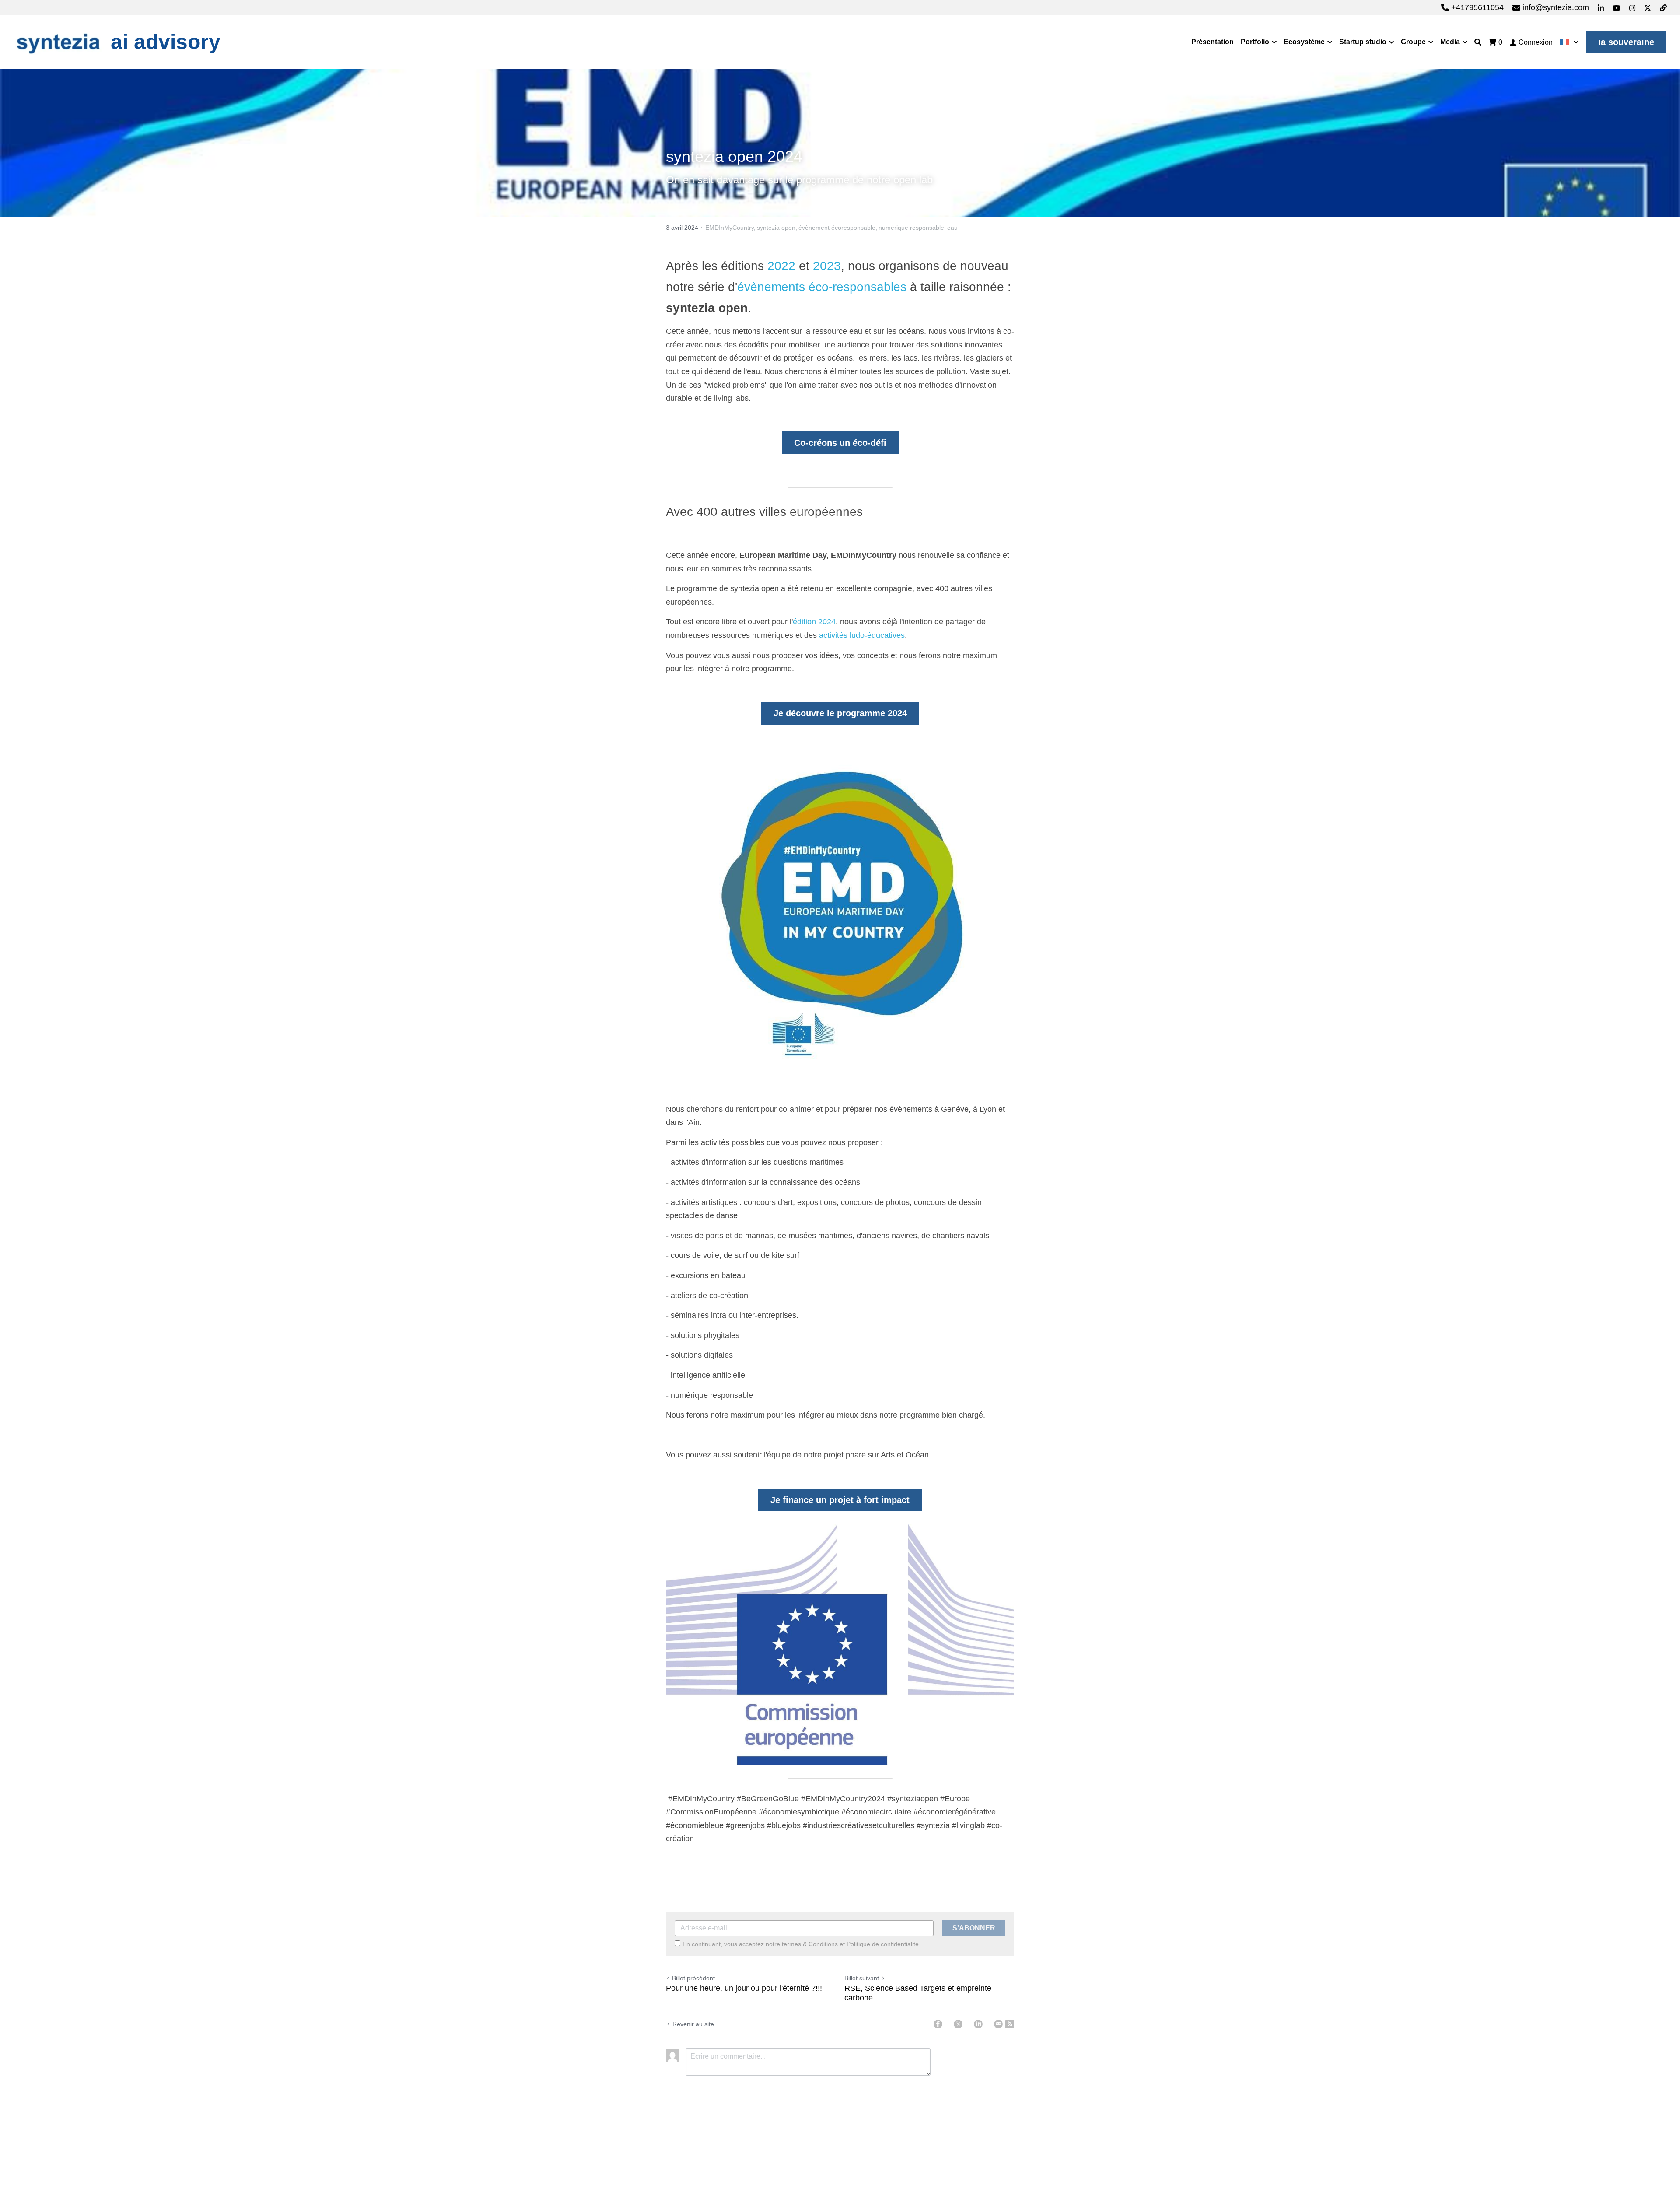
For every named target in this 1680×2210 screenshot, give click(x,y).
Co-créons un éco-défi (840, 443)
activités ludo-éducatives (862, 635)
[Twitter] (958, 2024)
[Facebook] (938, 2024)
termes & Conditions (810, 1944)
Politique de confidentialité (883, 1944)
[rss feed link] (1010, 2024)
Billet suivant (862, 1978)
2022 (781, 266)
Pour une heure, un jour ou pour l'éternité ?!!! (744, 1988)
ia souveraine (1626, 42)
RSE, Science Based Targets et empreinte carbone (918, 1993)
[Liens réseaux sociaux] (1601, 8)
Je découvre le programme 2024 (840, 713)
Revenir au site (693, 2024)
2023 (827, 266)
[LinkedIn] (978, 2024)
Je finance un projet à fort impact (840, 1500)
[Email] (998, 2024)
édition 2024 (814, 622)
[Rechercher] (1478, 42)
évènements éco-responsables (822, 287)
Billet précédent (693, 1978)
